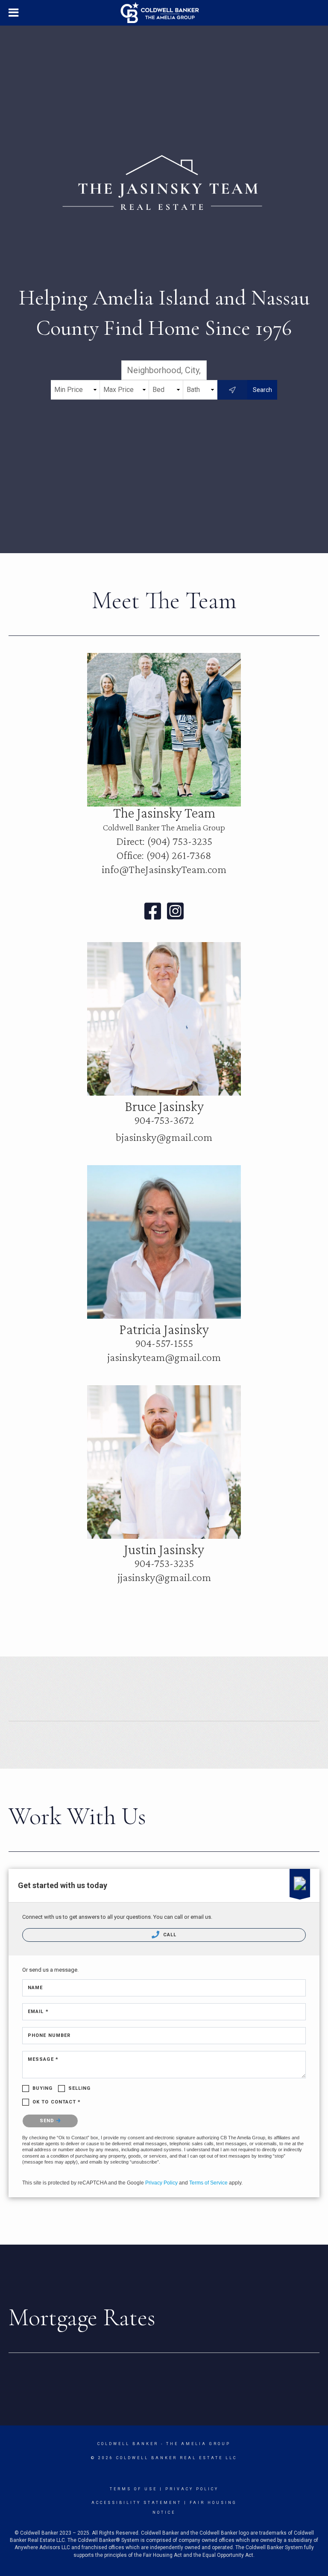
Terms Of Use (133, 2489)
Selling (80, 2088)
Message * (43, 2059)
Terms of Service (208, 2183)
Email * (38, 2012)
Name (35, 1988)
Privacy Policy (161, 2183)
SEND (48, 2121)
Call (169, 1935)
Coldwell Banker (128, 2444)
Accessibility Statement (136, 2503)
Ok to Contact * (57, 2102)
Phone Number (49, 2035)
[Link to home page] (164, 13)
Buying (43, 2088)
